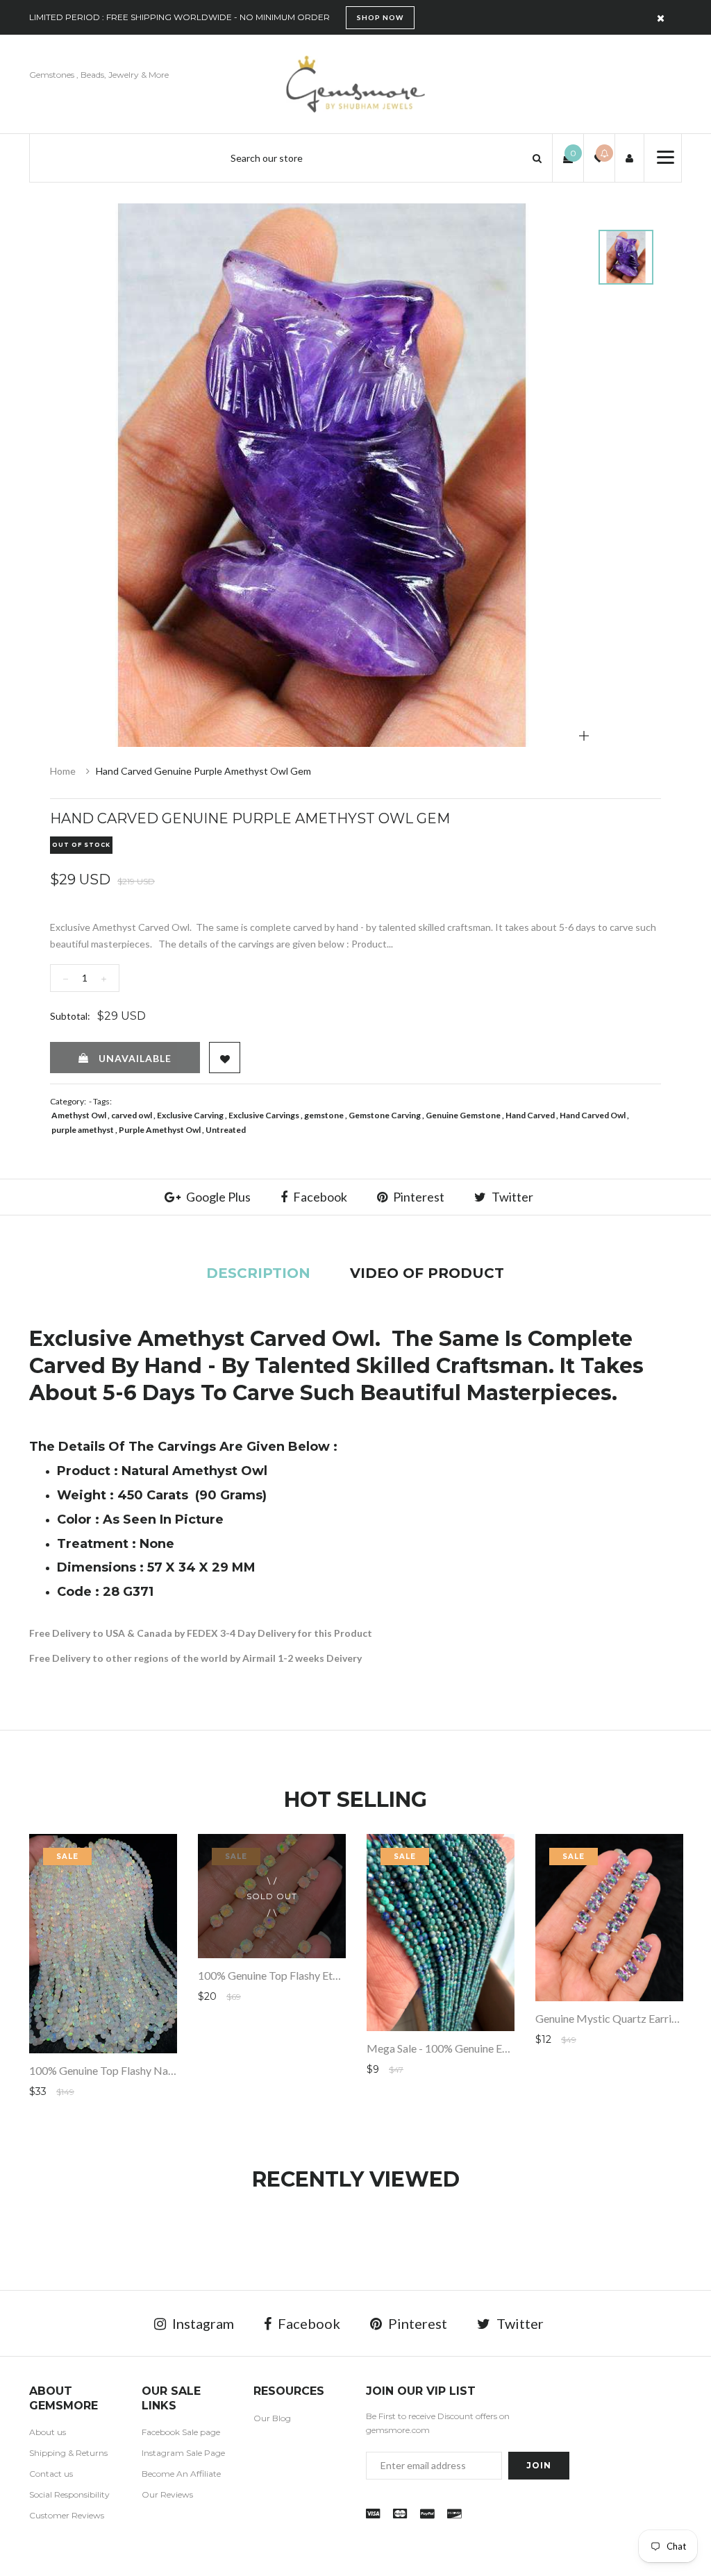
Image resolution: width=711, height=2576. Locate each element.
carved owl (132, 1115)
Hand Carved (530, 1115)
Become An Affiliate (181, 2474)
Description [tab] (258, 1273)
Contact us (51, 2474)
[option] (322, 475)
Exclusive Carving (190, 1115)
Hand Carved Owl (593, 1115)
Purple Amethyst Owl (160, 1130)
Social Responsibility (69, 2494)
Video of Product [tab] (427, 1273)
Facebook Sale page (181, 2432)
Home (63, 771)
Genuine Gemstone (463, 1115)
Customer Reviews (67, 2515)
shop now (380, 17)
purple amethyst (83, 1130)
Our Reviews (167, 2494)
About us (48, 2432)
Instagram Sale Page (183, 2453)
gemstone (324, 1115)
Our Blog (272, 2418)
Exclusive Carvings (264, 1115)
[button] (537, 158)
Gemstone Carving (385, 1115)
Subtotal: (70, 1016)
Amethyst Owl (79, 1115)
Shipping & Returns (68, 2453)
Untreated (226, 1130)
